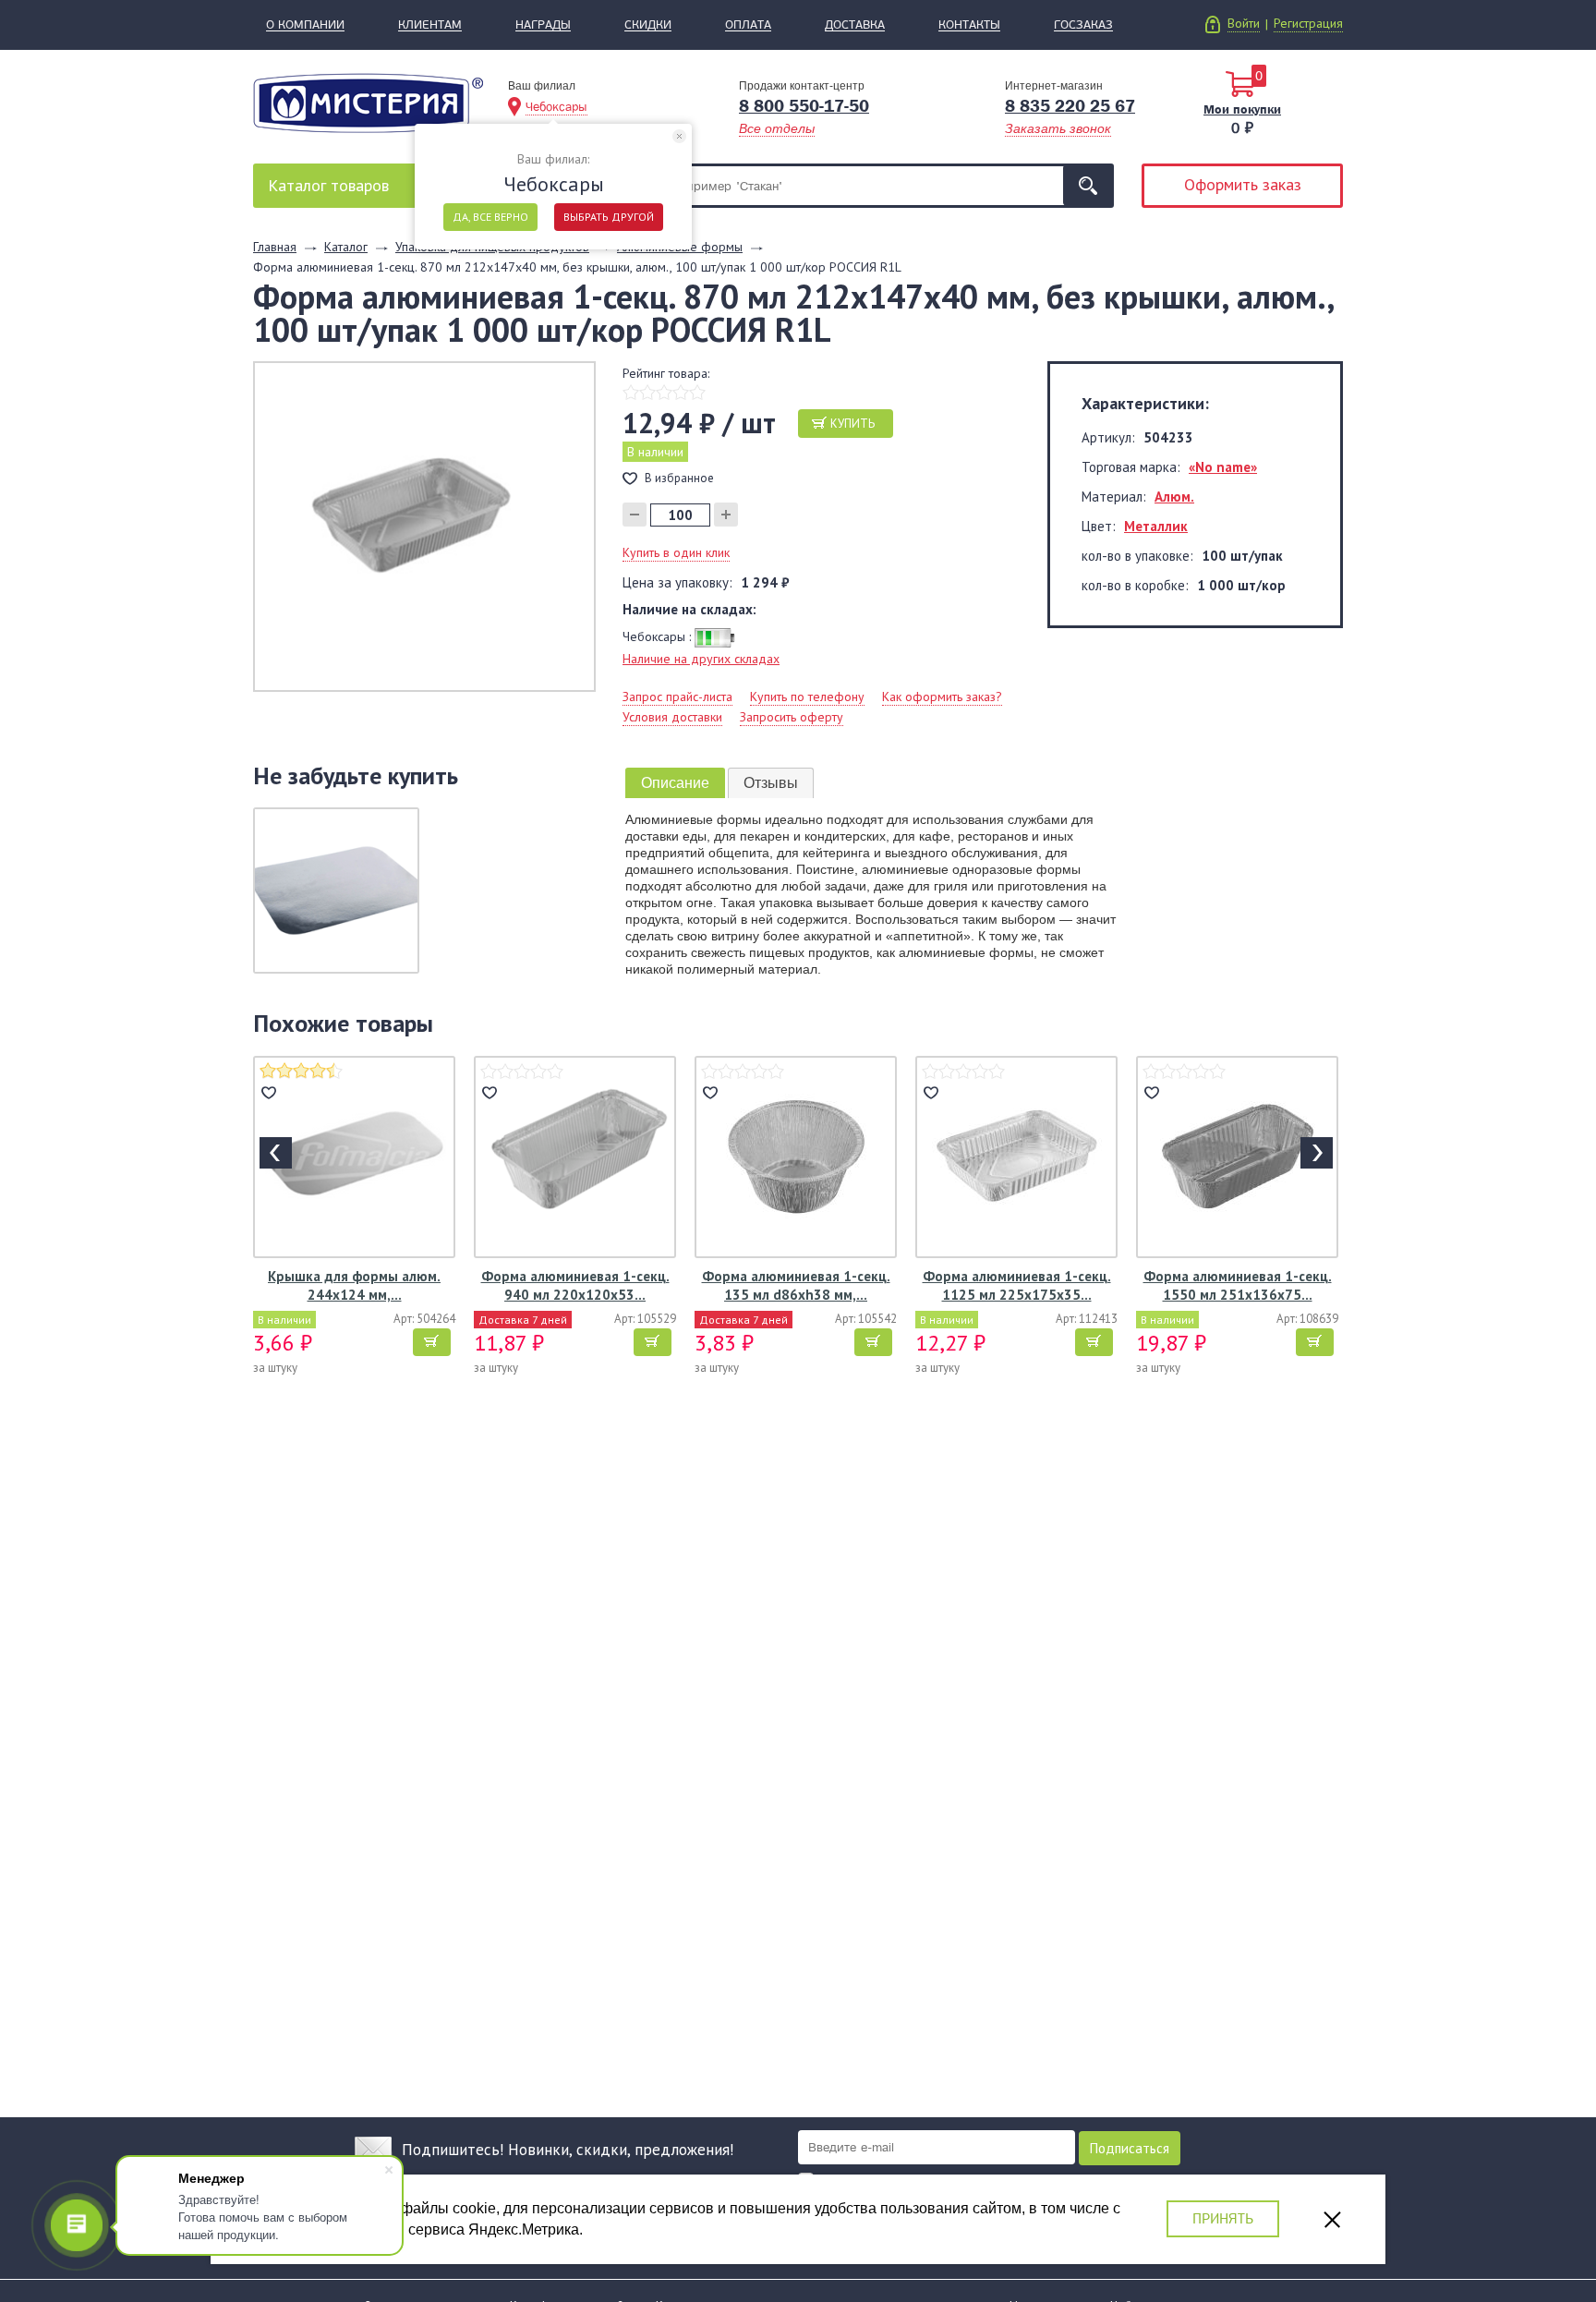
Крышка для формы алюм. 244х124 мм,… (354, 1285)
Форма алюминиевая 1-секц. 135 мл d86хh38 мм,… (796, 1285)
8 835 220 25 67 (1070, 106)
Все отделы (777, 128)
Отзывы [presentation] (771, 783)
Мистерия (368, 103)
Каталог (328, 185)
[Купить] (432, 1342)
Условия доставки (672, 717)
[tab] (675, 783)
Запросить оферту (792, 717)
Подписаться (1130, 2148)
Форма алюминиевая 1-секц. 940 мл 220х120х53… (575, 1285)
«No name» (1223, 467)
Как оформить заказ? (942, 697)
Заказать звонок (1058, 128)
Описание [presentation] (675, 783)
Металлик (1156, 526)
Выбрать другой (609, 217)
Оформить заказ (1243, 184)
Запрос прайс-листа (677, 697)
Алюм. (1174, 497)
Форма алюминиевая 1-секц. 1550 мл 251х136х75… (1238, 1285)
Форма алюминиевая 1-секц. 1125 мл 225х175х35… (1017, 1285)
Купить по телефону (807, 697)
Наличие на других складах (701, 659)
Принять (1223, 2218)
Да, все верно (490, 217)
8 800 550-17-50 (804, 106)
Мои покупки (1242, 109)
